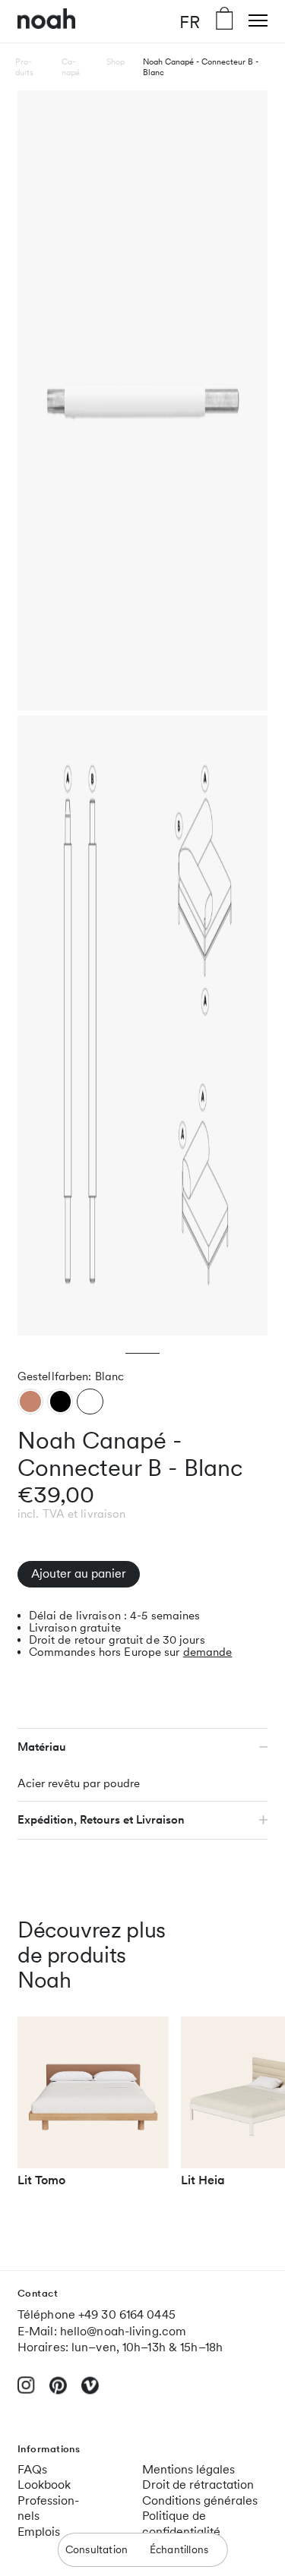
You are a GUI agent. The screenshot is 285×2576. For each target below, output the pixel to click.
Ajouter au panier (79, 1573)
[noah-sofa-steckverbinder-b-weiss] (90, 1401)
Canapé (71, 67)
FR (190, 21)
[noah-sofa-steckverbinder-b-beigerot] (30, 1401)
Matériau (42, 1747)
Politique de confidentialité (181, 2524)
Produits (24, 67)
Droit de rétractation (198, 2485)
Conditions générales (200, 2500)
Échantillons (179, 2549)
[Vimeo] (90, 2392)
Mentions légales (188, 2469)
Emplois (39, 2532)
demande (208, 1652)
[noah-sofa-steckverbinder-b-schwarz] (60, 1401)
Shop (116, 61)
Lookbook (44, 2485)
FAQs (32, 2469)
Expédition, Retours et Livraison (101, 1820)
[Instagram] (26, 2391)
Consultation (97, 2549)
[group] (93, 2108)
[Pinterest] (58, 2392)
